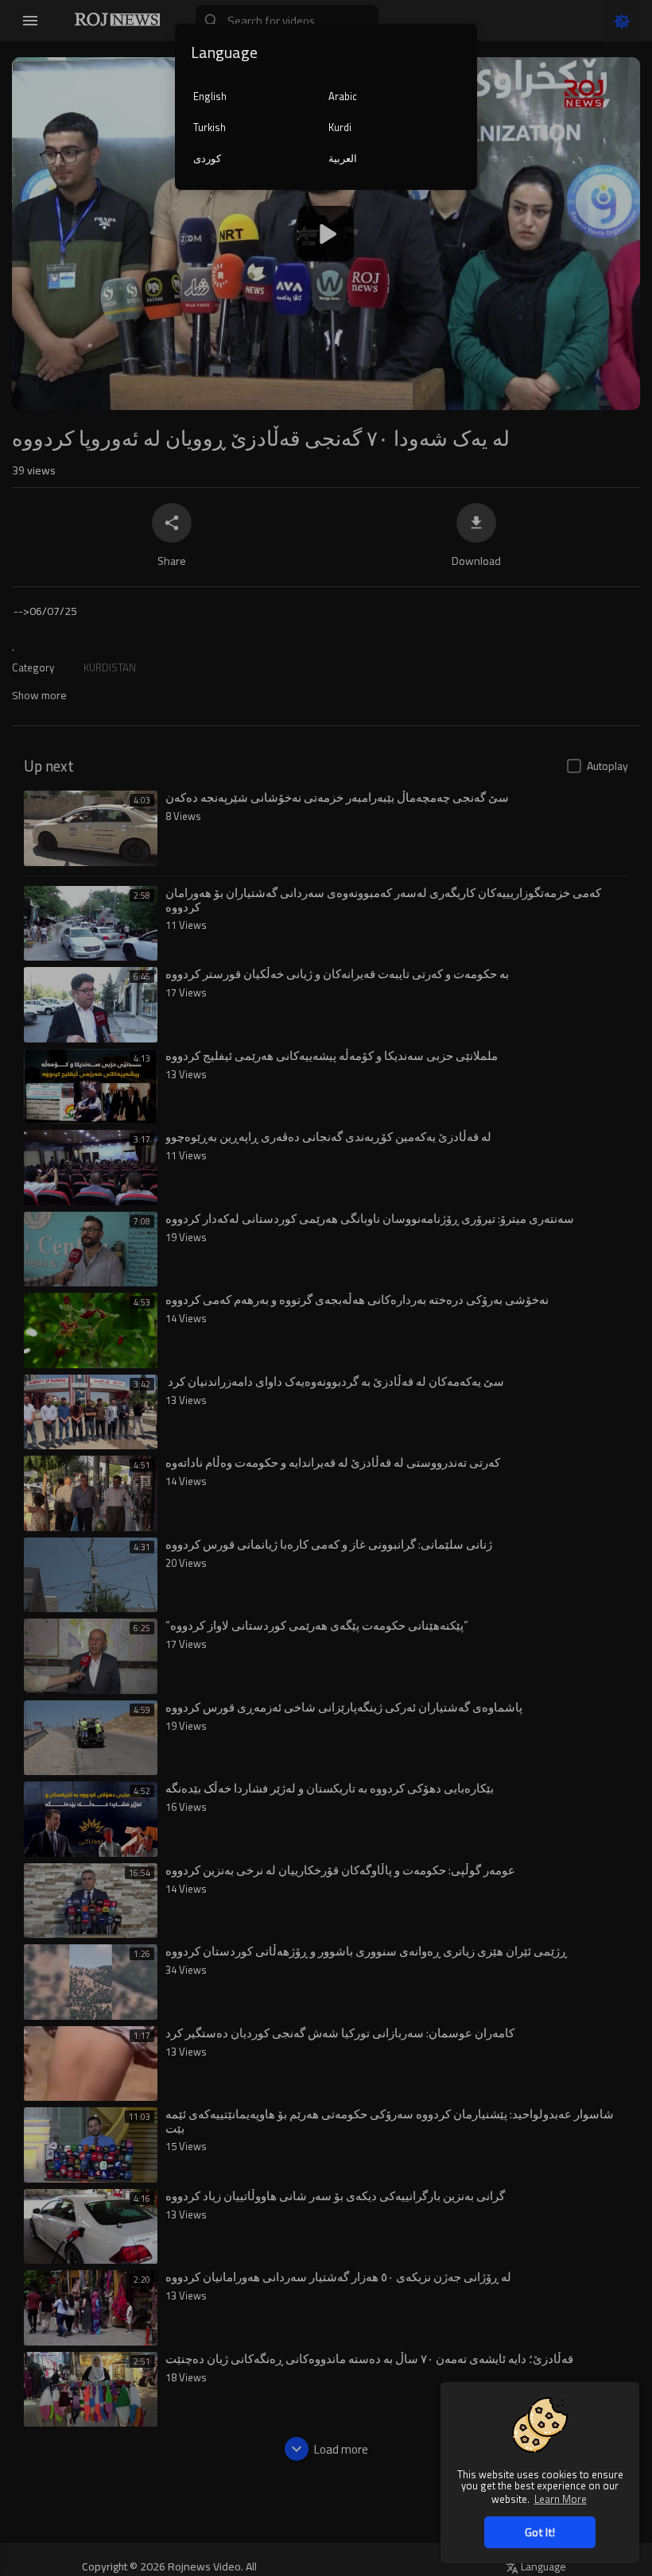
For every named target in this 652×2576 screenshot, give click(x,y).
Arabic (343, 96)
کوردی (207, 158)
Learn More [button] (561, 2499)
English (210, 96)
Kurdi (340, 127)
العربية (343, 158)
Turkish (210, 127)
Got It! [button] (540, 2532)
